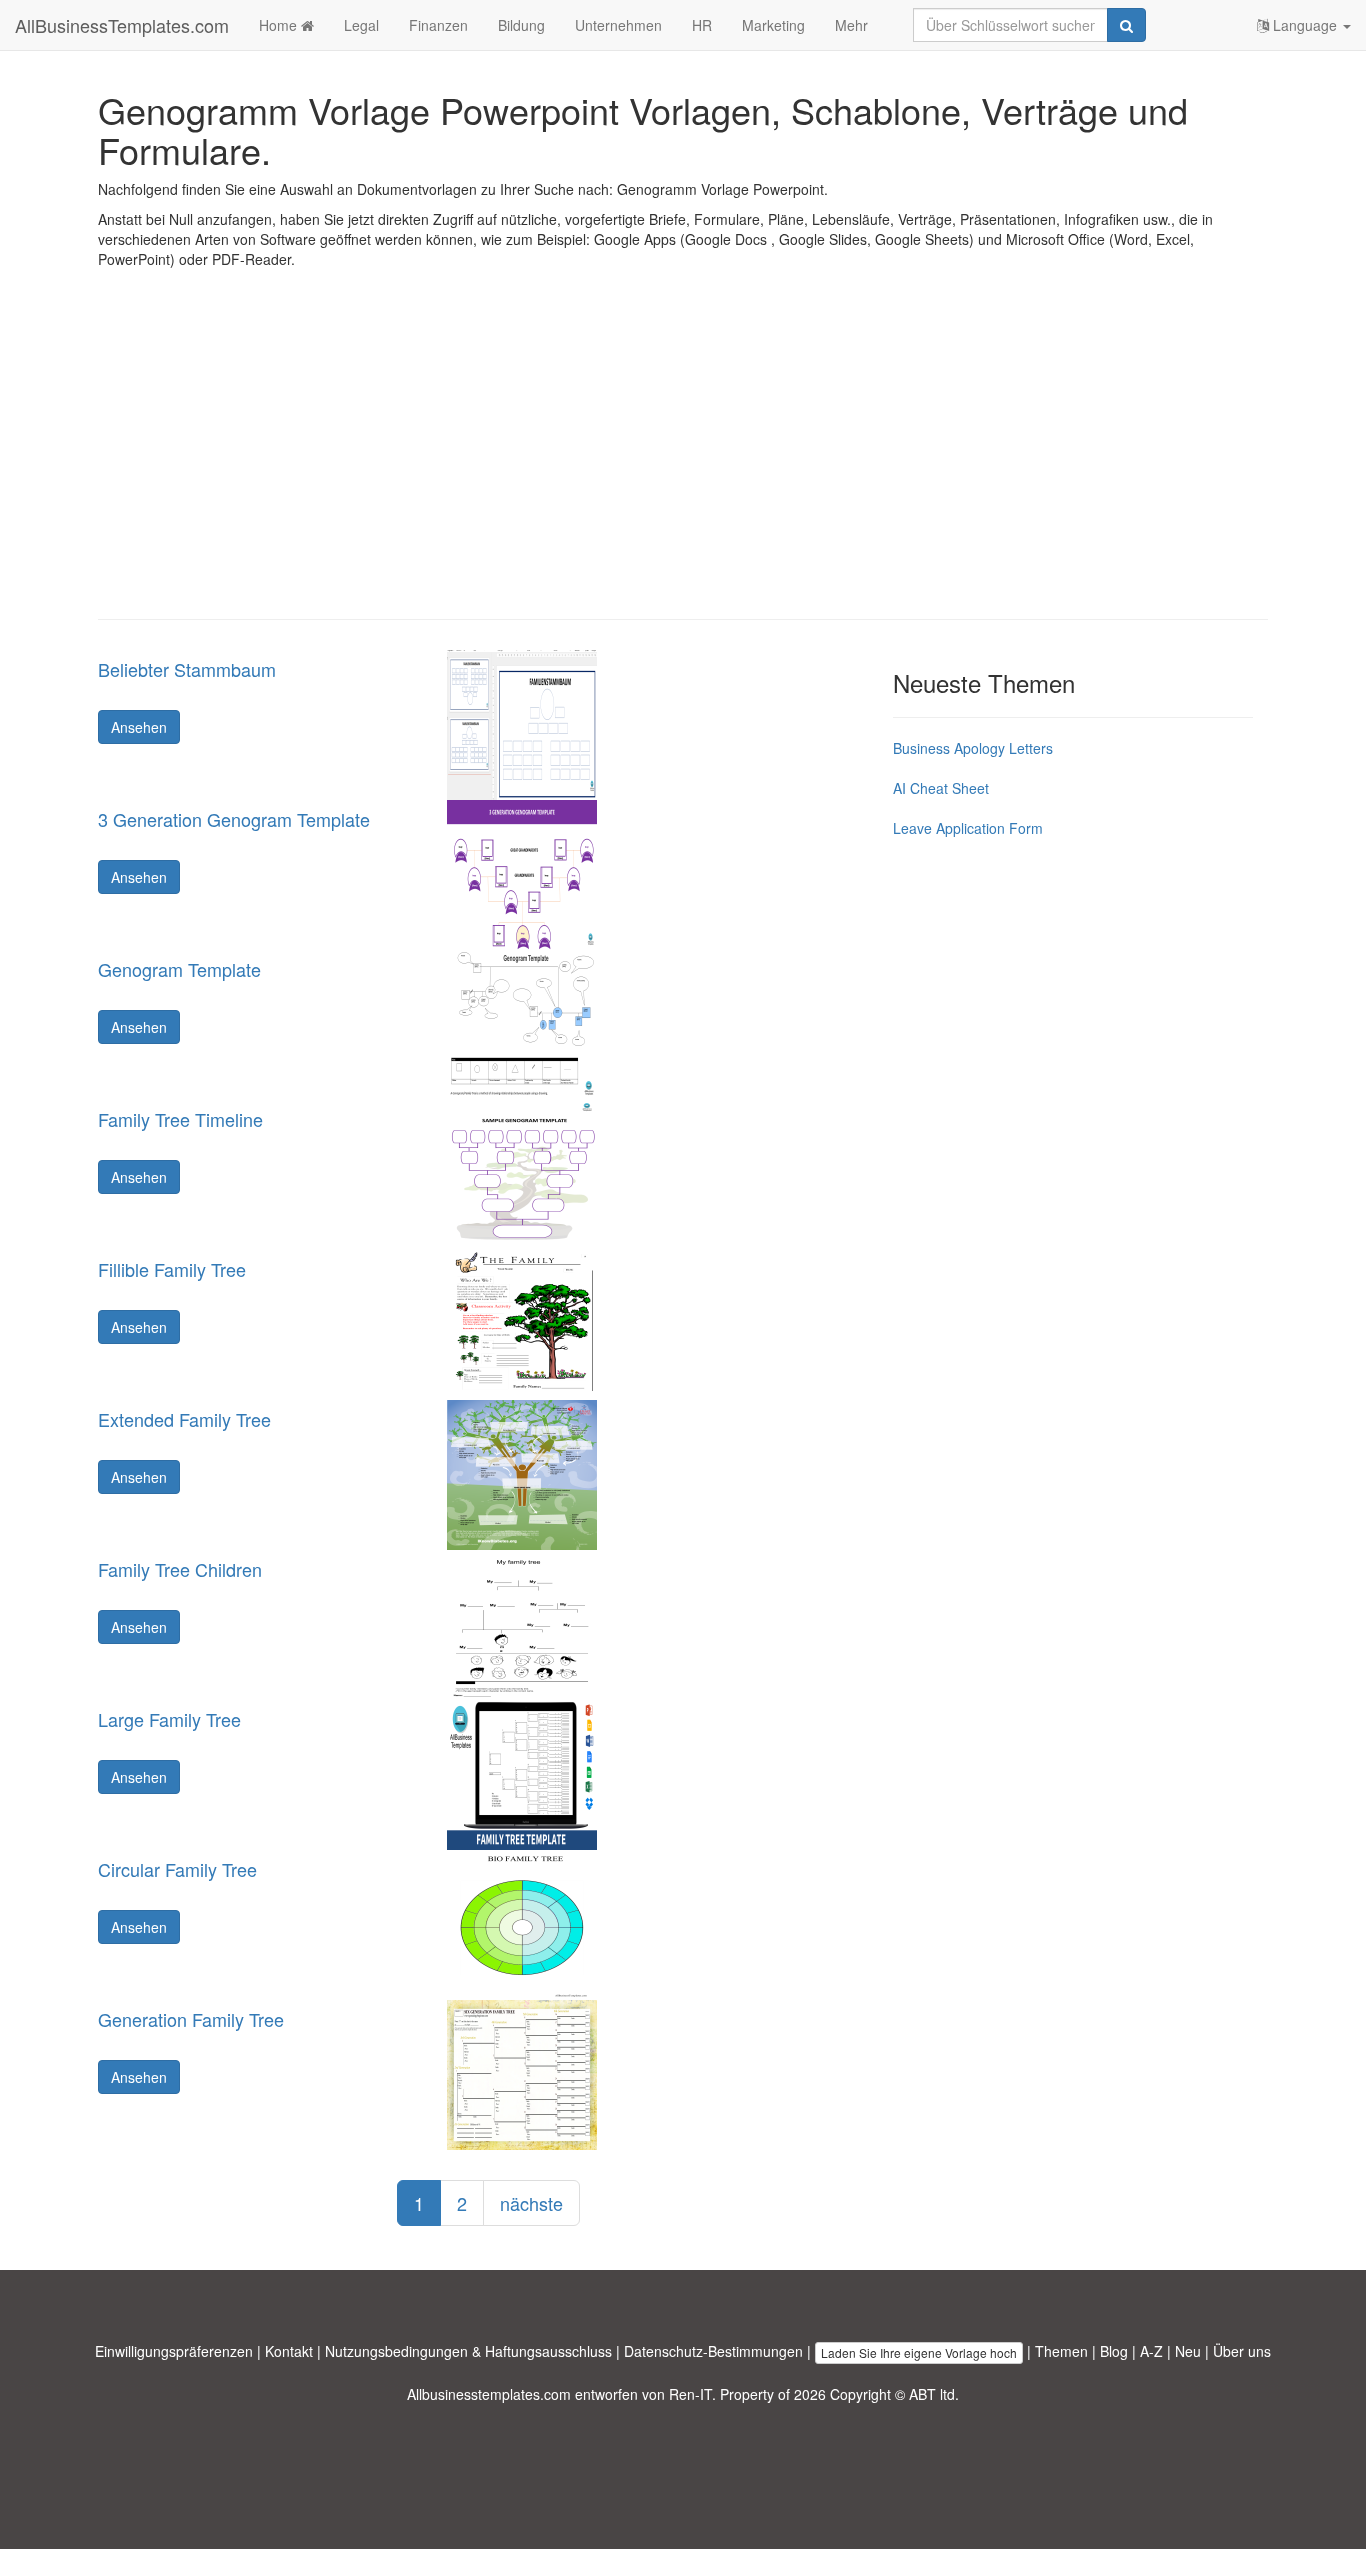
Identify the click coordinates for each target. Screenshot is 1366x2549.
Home (280, 25)
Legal (361, 25)
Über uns (1242, 2351)
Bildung (521, 25)
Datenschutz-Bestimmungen (713, 2351)
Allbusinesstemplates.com (489, 2394)
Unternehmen (618, 25)
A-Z (1151, 2351)
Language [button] (1305, 25)
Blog (1114, 2351)
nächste (531, 2203)
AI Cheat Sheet (941, 788)
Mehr (851, 25)
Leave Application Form (968, 828)
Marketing (773, 25)
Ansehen (139, 727)
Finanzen (438, 25)
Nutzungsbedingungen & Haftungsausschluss (468, 2351)
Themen (1061, 2351)
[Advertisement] (683, 459)
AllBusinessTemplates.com (122, 25)
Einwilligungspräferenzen (174, 2351)
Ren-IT (690, 2394)
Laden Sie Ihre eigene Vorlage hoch (919, 2352)
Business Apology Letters (973, 748)
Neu (1188, 2351)
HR (702, 25)
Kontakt (289, 2351)
